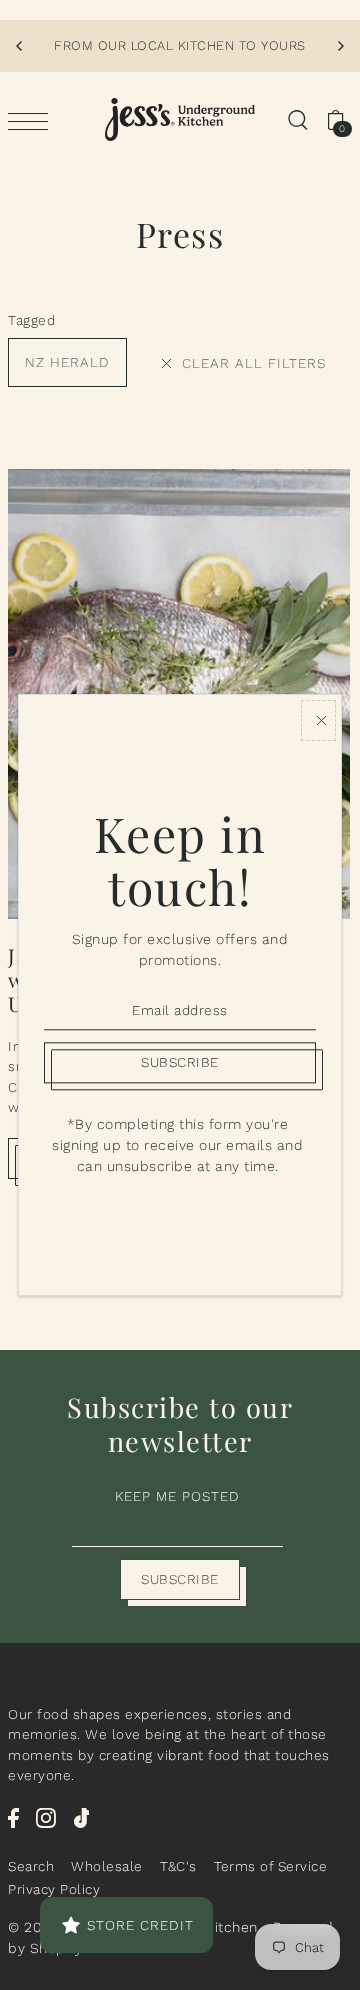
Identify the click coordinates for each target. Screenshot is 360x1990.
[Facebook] (13, 1817)
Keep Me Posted (177, 1496)
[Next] (340, 46)
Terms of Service (270, 1866)
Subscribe (180, 1579)
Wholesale (107, 1866)
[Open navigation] (33, 120)
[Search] (297, 120)
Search (31, 1866)
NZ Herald (67, 362)
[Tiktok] (82, 1817)
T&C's (178, 1866)
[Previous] (20, 46)
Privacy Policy (54, 1889)
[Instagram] (46, 1817)
